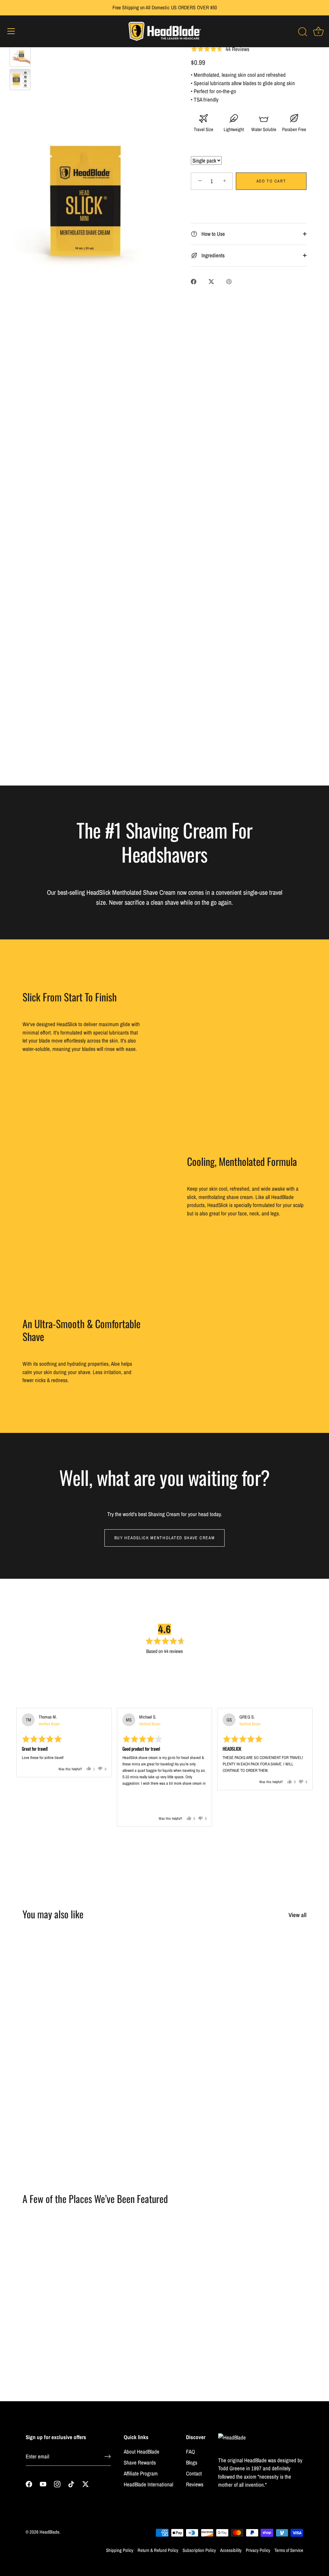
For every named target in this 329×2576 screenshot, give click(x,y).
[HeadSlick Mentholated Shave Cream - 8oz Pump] (201, 1965)
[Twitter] (85, 2484)
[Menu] (11, 31)
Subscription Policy (199, 2550)
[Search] (303, 32)
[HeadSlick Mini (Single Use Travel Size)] (20, 56)
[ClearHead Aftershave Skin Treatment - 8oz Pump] (273, 1965)
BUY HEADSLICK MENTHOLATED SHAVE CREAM (165, 1538)
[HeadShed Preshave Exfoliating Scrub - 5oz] (56, 1965)
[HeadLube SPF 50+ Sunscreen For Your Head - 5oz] (128, 2070)
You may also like (53, 1914)
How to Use (213, 234)
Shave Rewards (140, 2462)
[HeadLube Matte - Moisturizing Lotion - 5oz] (56, 2070)
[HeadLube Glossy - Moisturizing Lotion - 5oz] (201, 2070)
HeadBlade (49, 2532)
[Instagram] (57, 2484)
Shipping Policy (120, 2550)
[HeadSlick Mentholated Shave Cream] (128, 1965)
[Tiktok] (71, 2484)
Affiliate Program (141, 2473)
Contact (194, 2473)
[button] (151, 1674)
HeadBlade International (148, 2484)
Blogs (192, 2462)
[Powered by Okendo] (33, 1700)
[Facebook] (29, 2484)
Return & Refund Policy (158, 2550)
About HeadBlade (142, 2452)
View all (298, 1915)
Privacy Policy (258, 2550)
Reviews (195, 2484)
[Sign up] (108, 2456)
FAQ (191, 2452)
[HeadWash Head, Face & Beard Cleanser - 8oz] (273, 2070)
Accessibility (231, 2550)
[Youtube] (43, 2484)
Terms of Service (289, 2550)
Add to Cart (271, 181)
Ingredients (212, 255)
